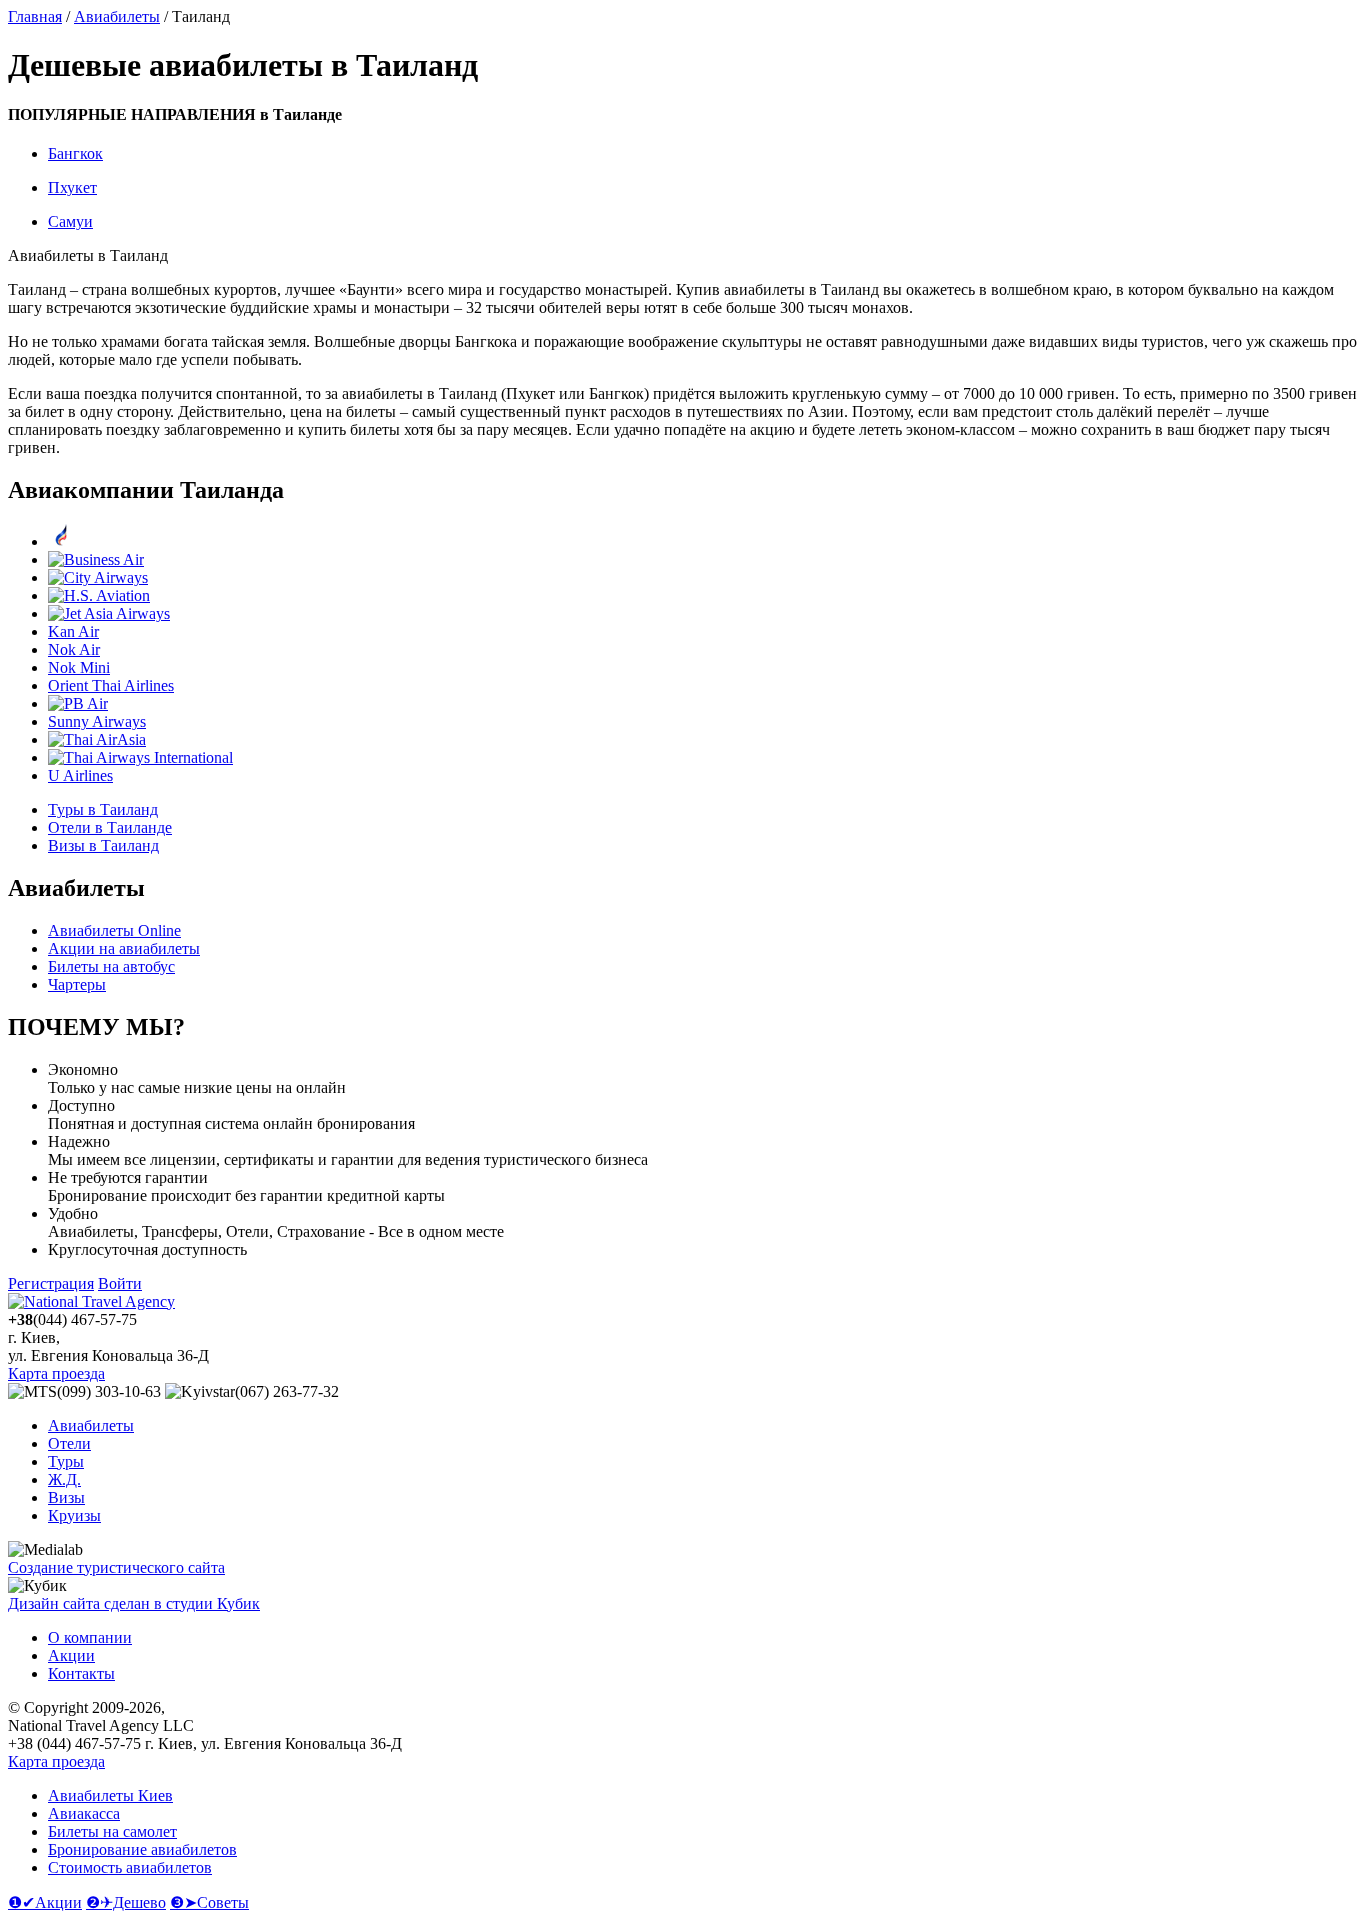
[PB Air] (78, 703)
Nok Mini (79, 667)
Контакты (81, 1673)
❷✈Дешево (126, 1902)
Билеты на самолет (112, 1831)
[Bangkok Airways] (61, 541)
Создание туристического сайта (116, 1567)
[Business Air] (96, 559)
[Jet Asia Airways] (109, 613)
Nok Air (74, 649)
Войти (120, 1283)
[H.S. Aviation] (99, 595)
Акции (71, 1655)
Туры (66, 1461)
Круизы (74, 1515)
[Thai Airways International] (140, 757)
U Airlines (80, 775)
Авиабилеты (117, 16)
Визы (66, 1497)
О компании (90, 1637)
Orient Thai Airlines (111, 685)
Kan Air (73, 631)
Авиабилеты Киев (110, 1795)
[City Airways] (98, 577)
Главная (35, 16)
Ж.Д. (64, 1479)
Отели (69, 1443)
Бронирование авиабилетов (142, 1849)
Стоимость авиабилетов (130, 1867)
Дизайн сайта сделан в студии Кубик (134, 1603)
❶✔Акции (45, 1902)
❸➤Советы (209, 1902)
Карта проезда (56, 1373)
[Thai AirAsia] (97, 739)
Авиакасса (84, 1813)
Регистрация (51, 1283)
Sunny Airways (97, 721)
